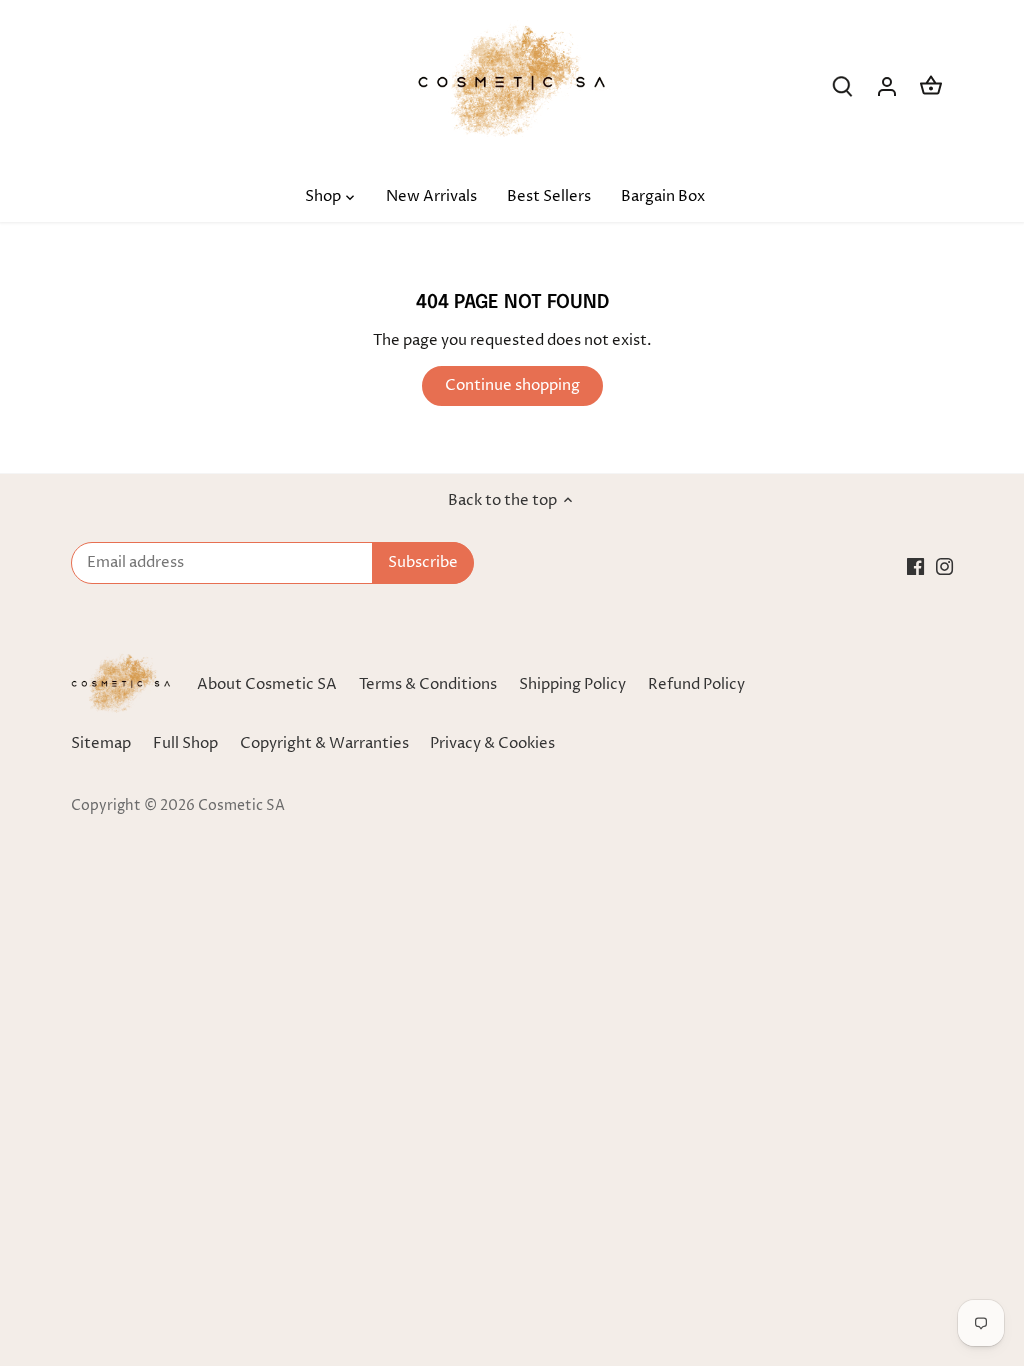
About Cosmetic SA (267, 684)
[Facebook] (915, 565)
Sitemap (101, 743)
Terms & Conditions (428, 684)
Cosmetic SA (241, 806)
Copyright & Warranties (324, 743)
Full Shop (185, 743)
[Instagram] (944, 565)
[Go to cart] (931, 86)
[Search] (843, 86)
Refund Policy (696, 684)
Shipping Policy (572, 684)
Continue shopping (512, 385)
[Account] (887, 86)
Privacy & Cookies (492, 743)
